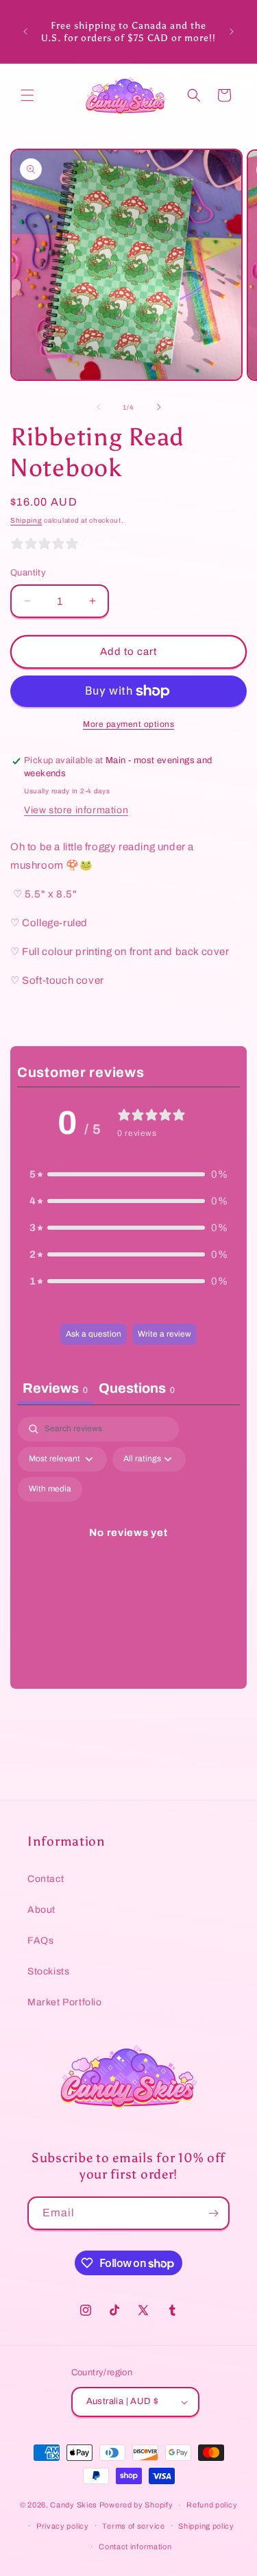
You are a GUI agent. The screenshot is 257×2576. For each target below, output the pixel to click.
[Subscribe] (213, 2213)
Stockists (48, 1971)
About (41, 1910)
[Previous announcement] (25, 32)
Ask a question (94, 1334)
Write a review (164, 1334)
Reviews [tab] (55, 1388)
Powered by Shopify (136, 2505)
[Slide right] (159, 407)
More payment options (128, 724)
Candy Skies (74, 2505)
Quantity (28, 573)
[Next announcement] (232, 32)
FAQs (40, 1941)
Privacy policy (63, 2526)
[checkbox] (50, 1489)
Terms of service (133, 2526)
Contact (46, 1879)
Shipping (26, 520)
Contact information (135, 2547)
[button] (27, 95)
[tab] (137, 1390)
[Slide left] (99, 407)
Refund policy (212, 2505)
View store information (76, 810)
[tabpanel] (128, 1549)
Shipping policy (206, 2526)
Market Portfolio (65, 2002)
